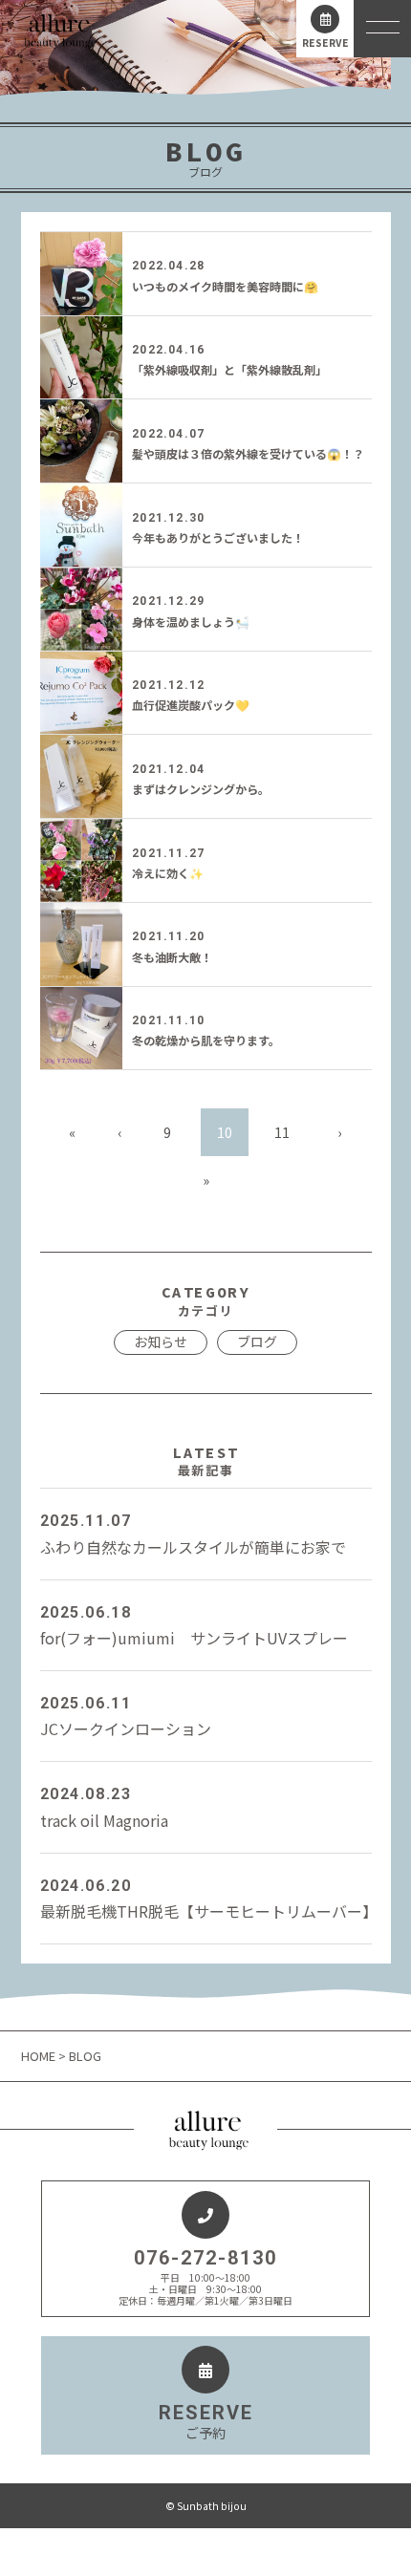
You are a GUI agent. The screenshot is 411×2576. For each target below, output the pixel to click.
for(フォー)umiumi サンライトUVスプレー (194, 1626)
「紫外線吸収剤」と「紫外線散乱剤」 (229, 369)
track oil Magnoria (104, 1808)
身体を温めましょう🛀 (191, 622)
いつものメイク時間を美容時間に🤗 (225, 286)
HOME (40, 2056)
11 (282, 1132)
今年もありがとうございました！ (218, 537)
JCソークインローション (126, 1717)
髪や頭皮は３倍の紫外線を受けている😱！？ (248, 453)
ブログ (257, 1342)
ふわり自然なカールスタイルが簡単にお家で (193, 1535)
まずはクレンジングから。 (201, 789)
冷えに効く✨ (168, 873)
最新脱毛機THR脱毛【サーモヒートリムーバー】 (206, 1900)
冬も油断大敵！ (172, 957)
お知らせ (161, 1342)
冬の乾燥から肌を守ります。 (206, 1040)
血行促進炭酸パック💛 (191, 705)
